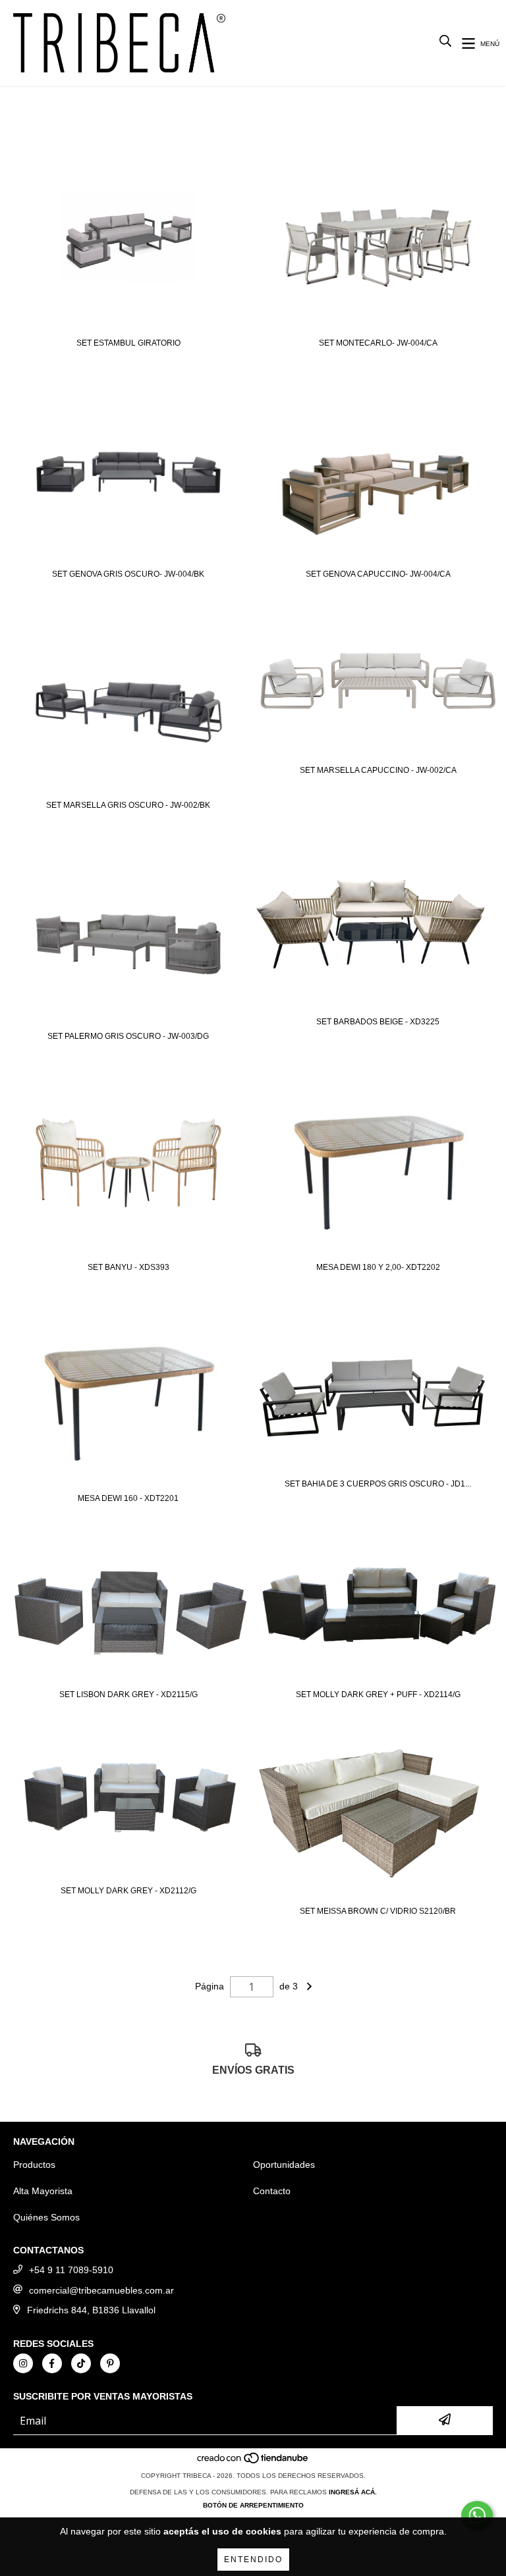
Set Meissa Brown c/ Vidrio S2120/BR (378, 1911)
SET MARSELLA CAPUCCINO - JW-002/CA (378, 770)
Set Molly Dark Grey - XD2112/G (128, 1891)
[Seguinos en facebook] (52, 2363)
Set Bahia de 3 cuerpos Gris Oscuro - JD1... (378, 1484)
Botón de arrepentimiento (253, 2505)
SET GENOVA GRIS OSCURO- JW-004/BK (128, 574)
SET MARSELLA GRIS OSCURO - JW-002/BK (128, 805)
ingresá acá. (353, 2492)
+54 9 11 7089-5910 (71, 2270)
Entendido (253, 2560)
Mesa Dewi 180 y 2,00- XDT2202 (378, 1267)
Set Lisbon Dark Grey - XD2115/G (128, 1695)
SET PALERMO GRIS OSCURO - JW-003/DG (128, 1036)
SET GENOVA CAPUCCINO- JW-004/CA (378, 574)
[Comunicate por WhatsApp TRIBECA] (477, 2515)
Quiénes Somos (46, 2217)
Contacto (272, 2191)
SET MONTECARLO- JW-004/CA (378, 343)
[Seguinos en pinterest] (110, 2363)
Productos (34, 2165)
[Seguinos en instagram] (23, 2363)
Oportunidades (284, 2165)
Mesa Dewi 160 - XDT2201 (128, 1498)
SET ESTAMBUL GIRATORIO (128, 343)
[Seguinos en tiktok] (81, 2363)
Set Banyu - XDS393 (128, 1267)
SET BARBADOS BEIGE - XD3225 (378, 1022)
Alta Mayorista (43, 2191)
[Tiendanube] (253, 2462)
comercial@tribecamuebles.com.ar (101, 2290)
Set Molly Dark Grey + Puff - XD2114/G (378, 1695)
